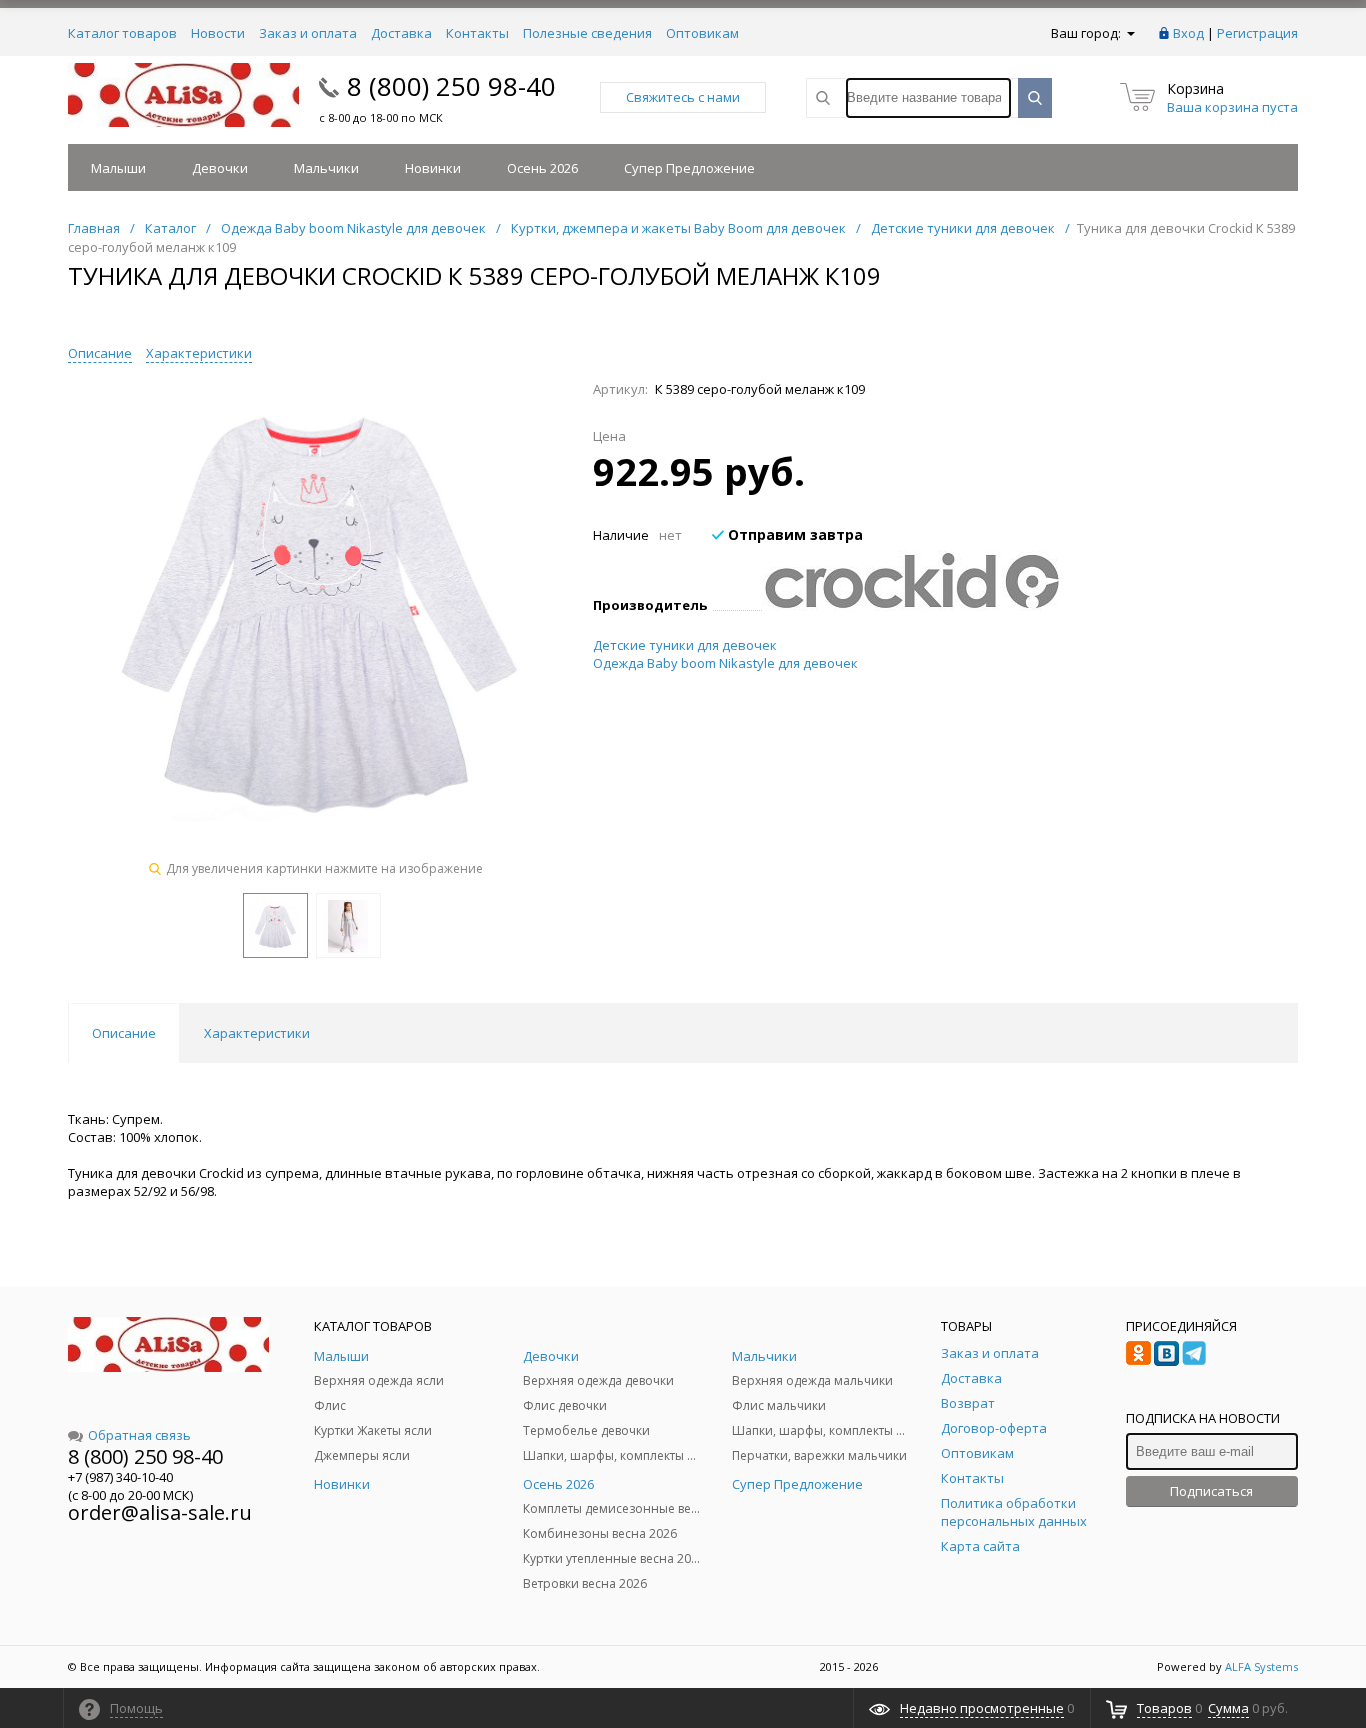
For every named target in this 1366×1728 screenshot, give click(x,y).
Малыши (118, 168)
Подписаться (1211, 1491)
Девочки (220, 168)
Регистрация (1257, 33)
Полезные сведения (587, 33)
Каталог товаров (122, 33)
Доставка (401, 33)
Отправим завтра (793, 534)
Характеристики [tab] (257, 1033)
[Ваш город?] (1129, 33)
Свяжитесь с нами (683, 97)
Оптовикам (702, 33)
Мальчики (326, 168)
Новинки (433, 168)
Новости (218, 33)
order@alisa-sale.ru (160, 1512)
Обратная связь (139, 1435)
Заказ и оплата (308, 33)
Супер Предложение (689, 168)
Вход (1188, 33)
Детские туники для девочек (685, 645)
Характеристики (199, 353)
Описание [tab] (124, 1033)
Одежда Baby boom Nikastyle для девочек (725, 663)
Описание (100, 353)
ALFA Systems (1261, 1666)
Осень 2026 (542, 168)
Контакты (477, 33)
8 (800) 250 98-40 (451, 86)
